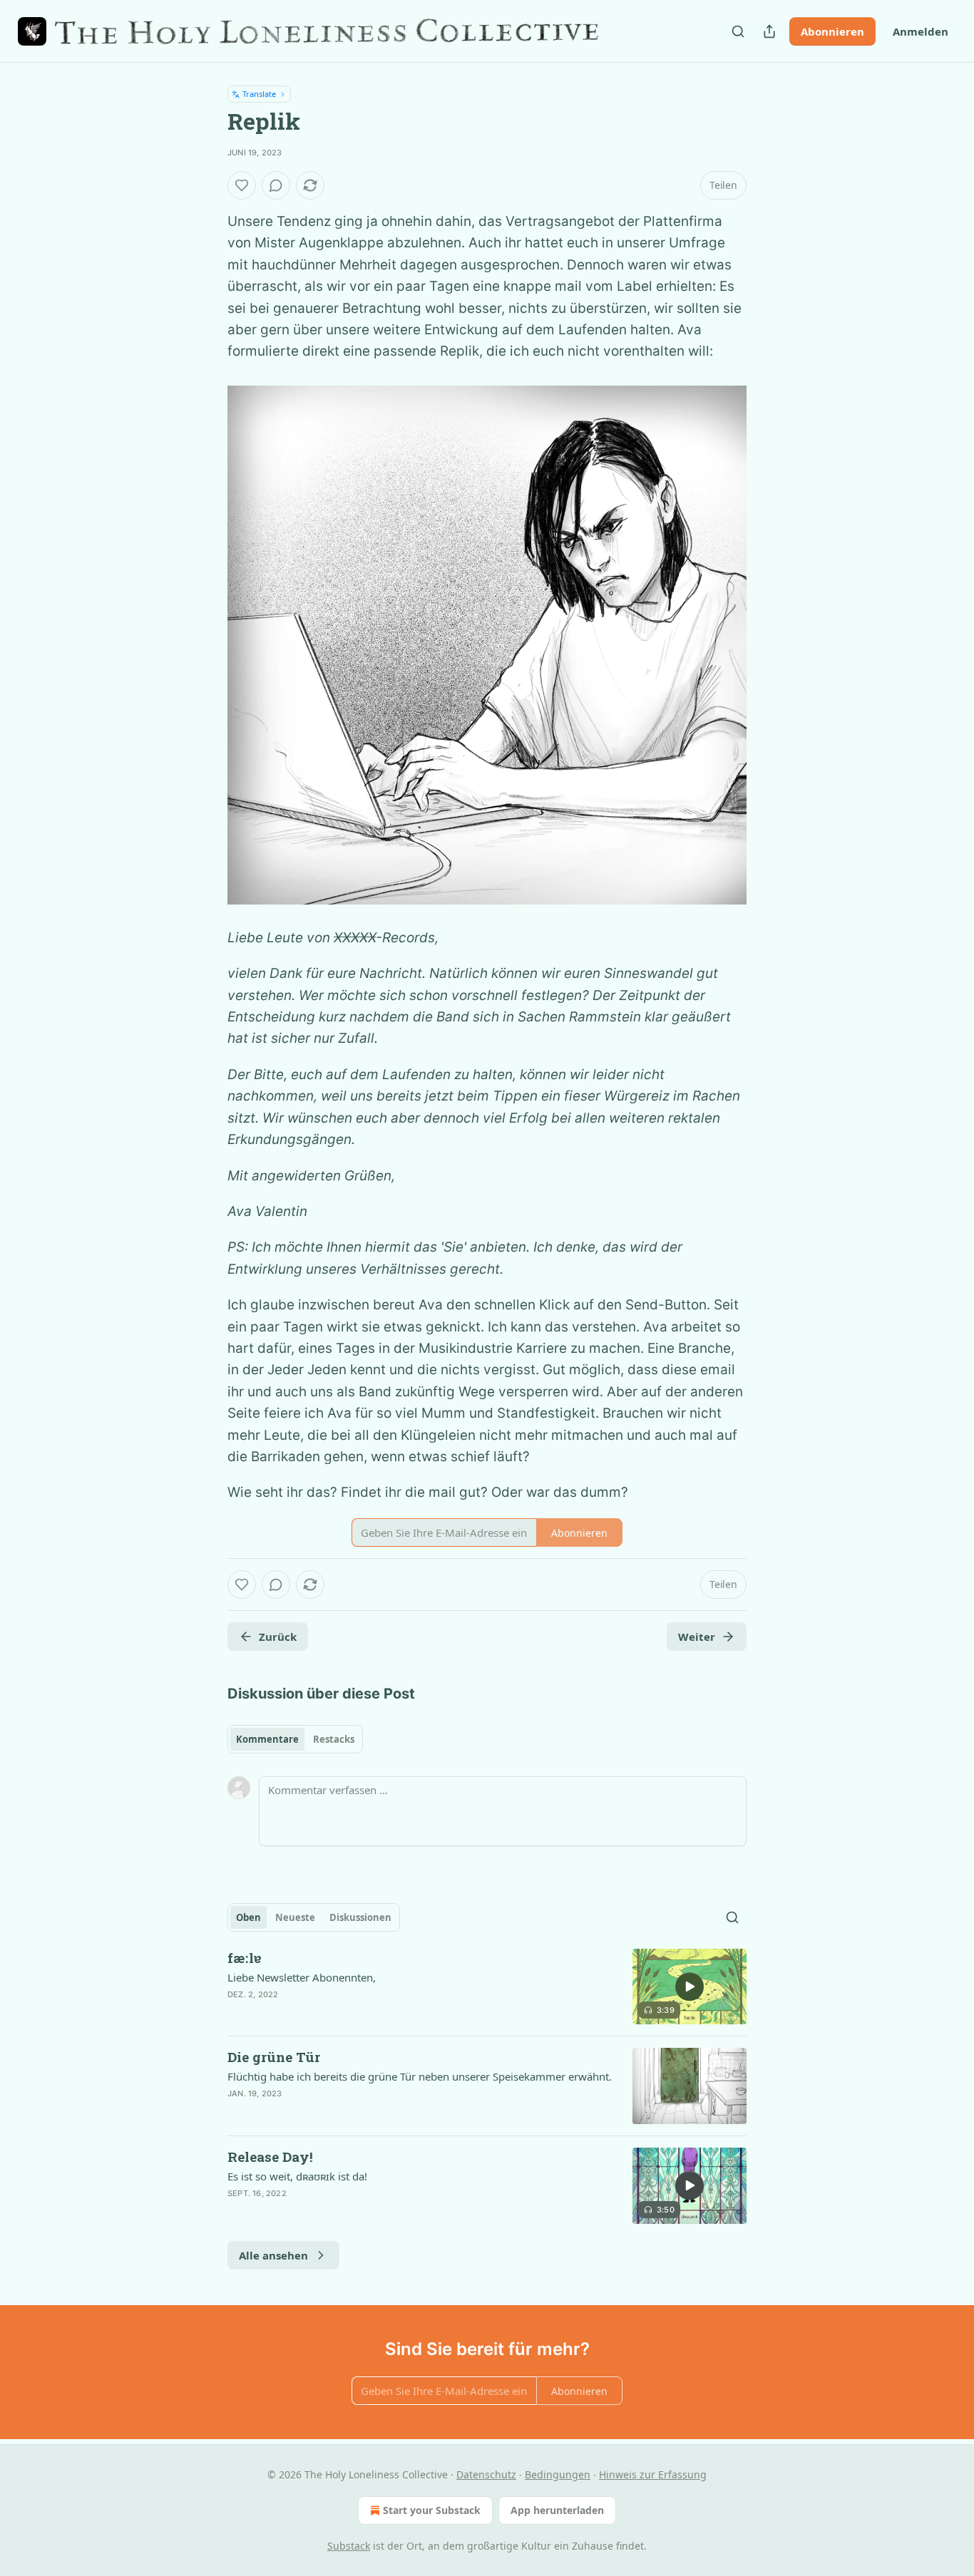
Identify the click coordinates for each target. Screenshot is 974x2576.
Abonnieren (832, 31)
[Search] (738, 31)
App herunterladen (557, 2510)
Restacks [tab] (334, 1739)
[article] (487, 1987)
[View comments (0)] (276, 185)
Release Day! (270, 2157)
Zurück (278, 1637)
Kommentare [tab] (267, 1739)
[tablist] (295, 1739)
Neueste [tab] (295, 1917)
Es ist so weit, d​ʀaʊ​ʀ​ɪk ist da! (297, 2176)
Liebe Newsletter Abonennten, (302, 1977)
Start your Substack (432, 2510)
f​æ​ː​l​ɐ (245, 1958)
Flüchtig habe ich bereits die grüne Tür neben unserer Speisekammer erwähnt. (420, 2076)
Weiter (697, 1637)
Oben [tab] (248, 1917)
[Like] (242, 185)
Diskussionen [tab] (360, 1917)
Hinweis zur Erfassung (653, 2474)
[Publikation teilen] (769, 31)
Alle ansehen (273, 2255)
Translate (259, 94)
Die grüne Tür (274, 2057)
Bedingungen (558, 2474)
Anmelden (921, 31)
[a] (690, 1987)
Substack (349, 2546)
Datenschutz (486, 2474)
